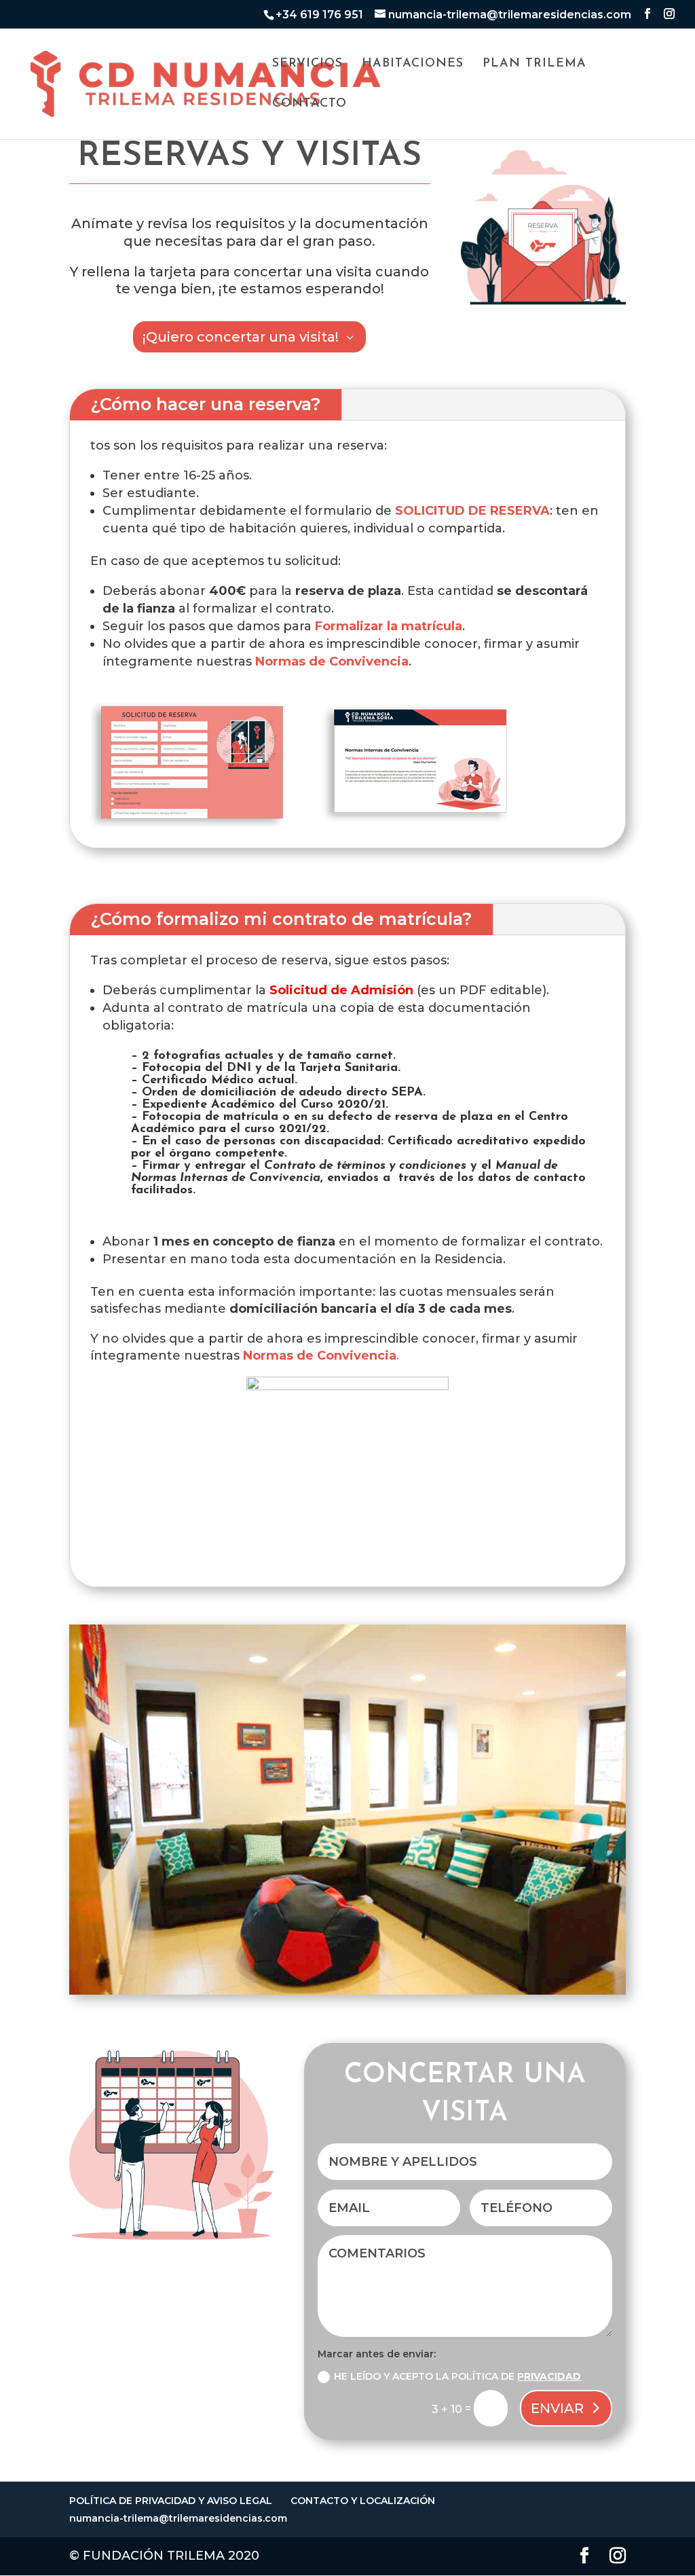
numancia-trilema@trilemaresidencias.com (178, 2518)
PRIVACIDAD (549, 2376)
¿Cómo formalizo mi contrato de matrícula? (281, 919)
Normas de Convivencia (332, 661)
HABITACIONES (413, 65)
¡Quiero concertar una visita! (241, 337)
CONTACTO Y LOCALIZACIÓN (363, 2501)
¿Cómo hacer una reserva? (206, 404)
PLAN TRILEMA (534, 65)
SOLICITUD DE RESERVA (472, 511)
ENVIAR (557, 2408)
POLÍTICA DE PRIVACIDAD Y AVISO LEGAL (171, 2501)
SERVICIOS (307, 65)
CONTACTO (309, 105)
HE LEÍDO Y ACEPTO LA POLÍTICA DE (457, 2376)
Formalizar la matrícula (389, 626)
